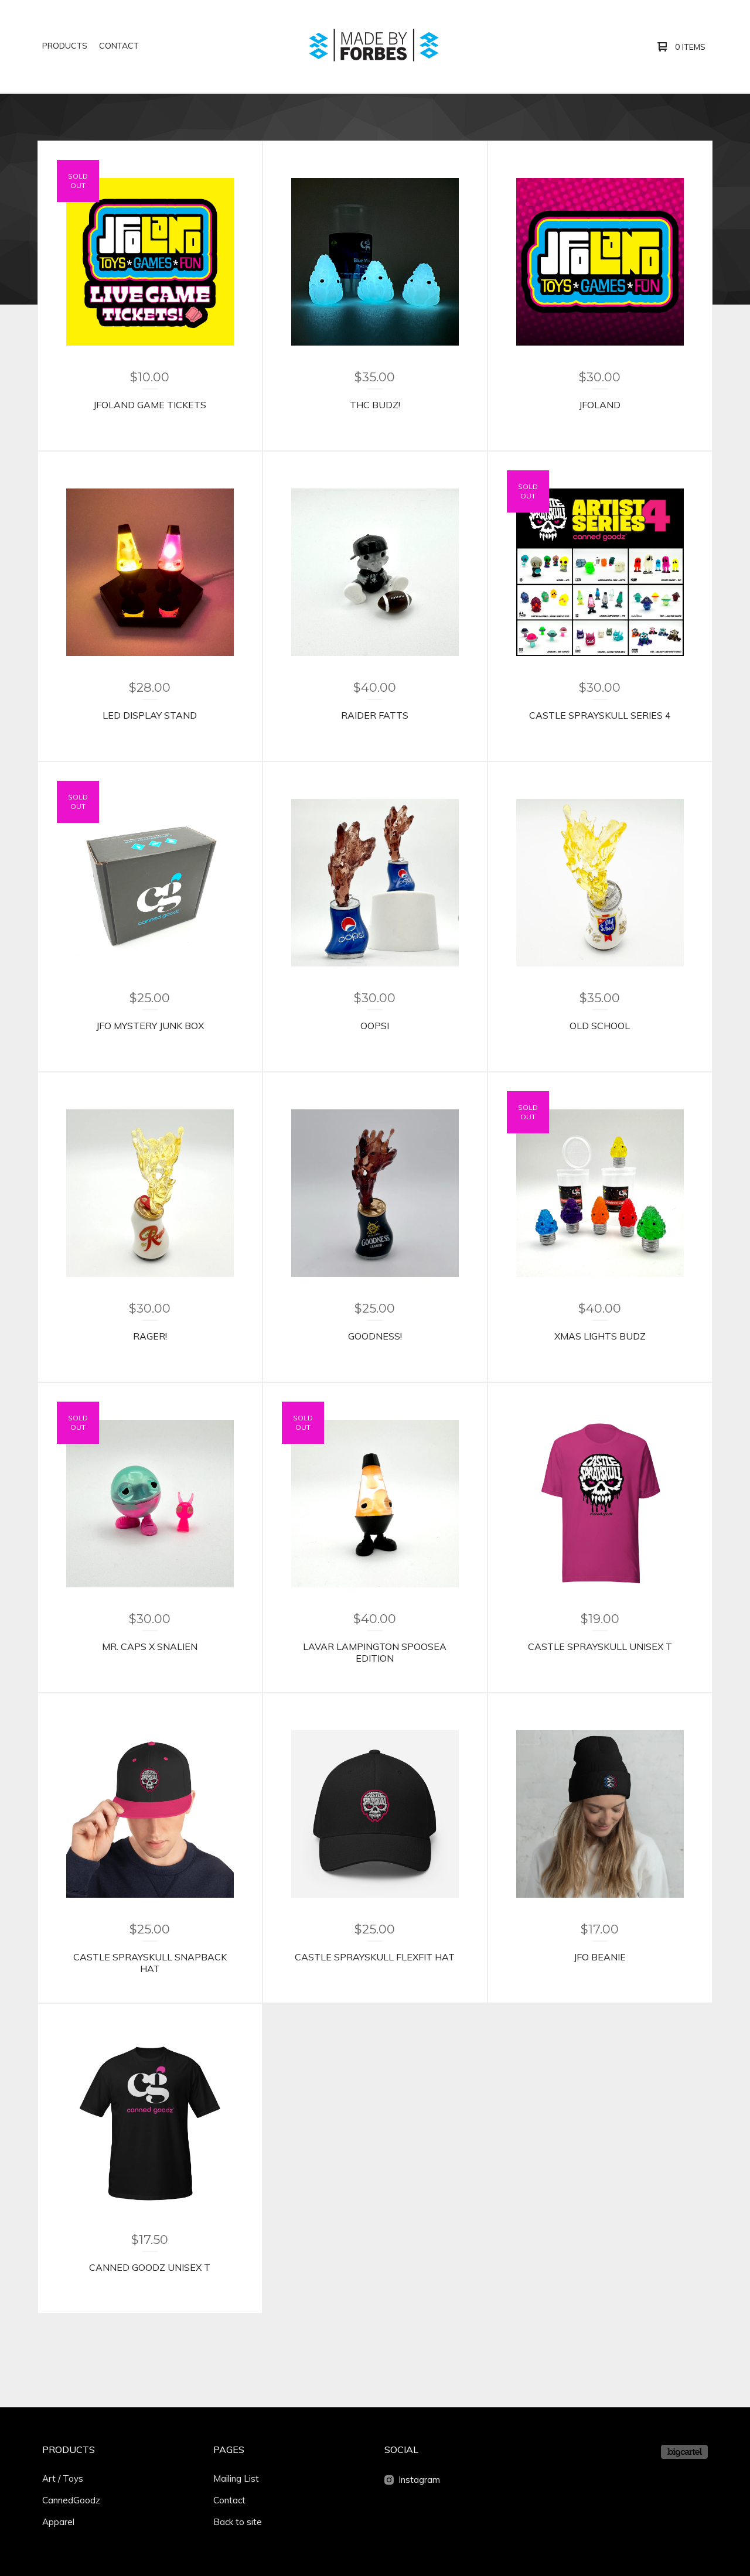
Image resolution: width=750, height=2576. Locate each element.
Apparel (58, 2522)
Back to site (238, 2522)
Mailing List (236, 2478)
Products (65, 46)
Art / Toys (63, 2478)
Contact (119, 46)
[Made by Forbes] (374, 46)
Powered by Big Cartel (684, 2452)
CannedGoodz (71, 2500)
